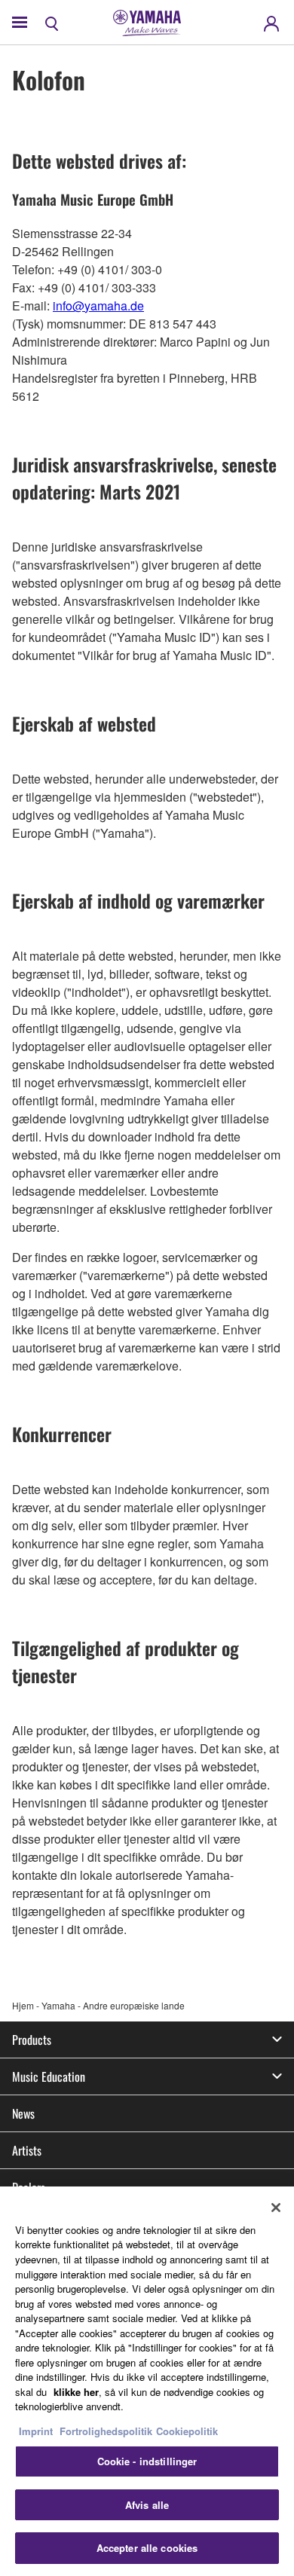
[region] (147, 2381)
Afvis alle (147, 2505)
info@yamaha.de (98, 306)
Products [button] (32, 2040)
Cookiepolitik (187, 2431)
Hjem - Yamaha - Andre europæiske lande (98, 2005)
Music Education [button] (49, 2076)
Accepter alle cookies (147, 2548)
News (23, 2113)
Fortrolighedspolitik (106, 2431)
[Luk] (276, 2208)
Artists (27, 2150)
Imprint (36, 2431)
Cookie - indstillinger (147, 2461)
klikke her (76, 2392)
